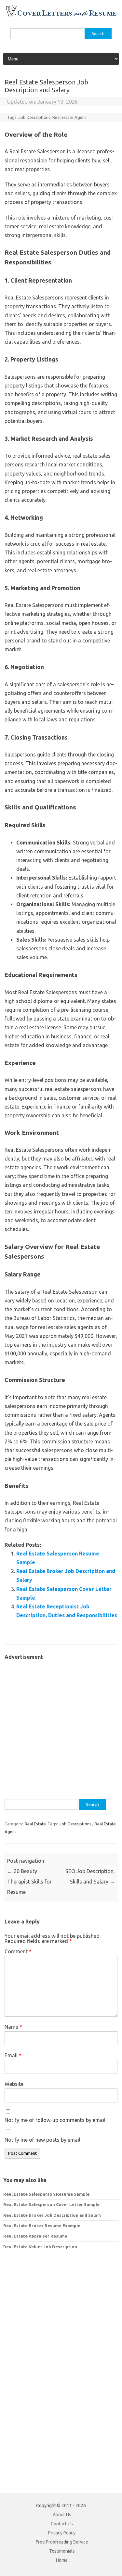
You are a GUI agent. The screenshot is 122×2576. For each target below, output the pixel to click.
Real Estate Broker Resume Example (42, 2226)
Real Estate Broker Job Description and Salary (52, 2215)
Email (13, 2055)
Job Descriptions (34, 117)
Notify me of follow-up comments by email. (55, 2120)
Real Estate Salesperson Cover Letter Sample (51, 2204)
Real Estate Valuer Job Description (40, 2247)
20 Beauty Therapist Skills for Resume (29, 1882)
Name (13, 2027)
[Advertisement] (61, 1722)
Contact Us (62, 2524)
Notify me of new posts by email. (43, 2140)
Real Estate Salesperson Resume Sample (46, 2194)
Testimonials (62, 2551)
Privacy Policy (62, 2533)
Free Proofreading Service (62, 2542)
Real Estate (35, 1824)
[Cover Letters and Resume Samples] (61, 16)
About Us (62, 2515)
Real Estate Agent (69, 117)
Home (62, 2560)
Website (14, 2084)
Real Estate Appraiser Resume (35, 2236)
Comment (18, 1951)
